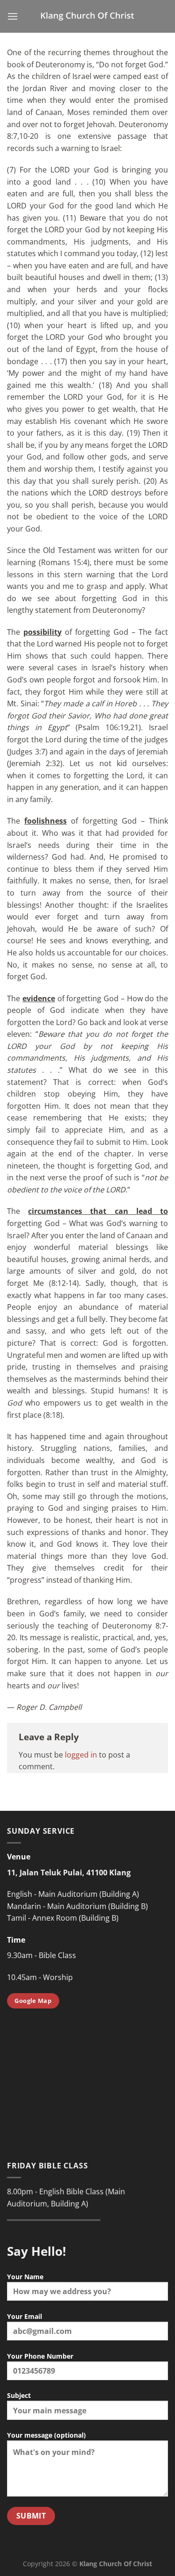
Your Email (24, 2316)
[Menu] (13, 16)
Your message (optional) (46, 2435)
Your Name (25, 2277)
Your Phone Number (40, 2356)
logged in (81, 1755)
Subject (19, 2395)
